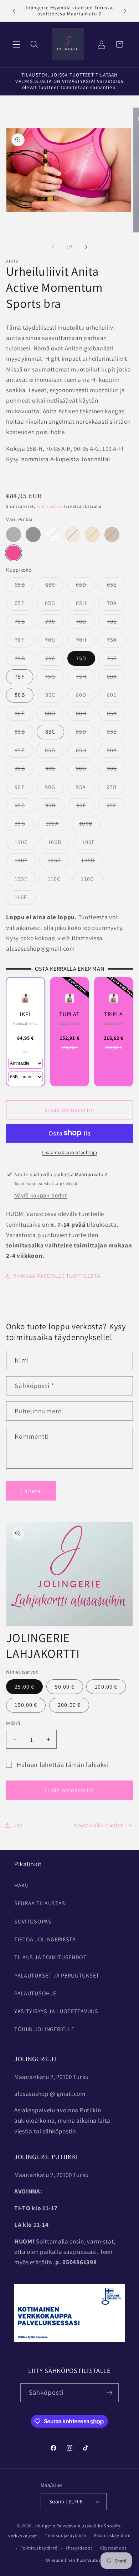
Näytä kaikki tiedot (99, 1825)
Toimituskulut (50, 506)
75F (19, 677)
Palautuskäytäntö (112, 2535)
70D (85, 623)
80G (54, 715)
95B (116, 789)
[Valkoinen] (53, 534)
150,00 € (26, 1705)
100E (93, 844)
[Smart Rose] (73, 534)
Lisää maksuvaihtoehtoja (69, 1152)
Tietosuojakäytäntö (66, 2535)
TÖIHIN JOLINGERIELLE (44, 2029)
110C (58, 881)
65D (85, 586)
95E (85, 807)
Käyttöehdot (113, 2548)
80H (85, 715)
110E (25, 899)
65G (54, 605)
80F (24, 715)
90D (85, 770)
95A (85, 789)
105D (92, 862)
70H (85, 642)
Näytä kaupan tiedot (41, 1195)
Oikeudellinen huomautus (73, 2560)
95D (55, 807)
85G (54, 752)
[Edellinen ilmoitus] (14, 11)
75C (55, 660)
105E (25, 881)
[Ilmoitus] (125, 11)
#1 (25, 1052)
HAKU (22, 1885)
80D (85, 697)
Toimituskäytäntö (39, 2548)
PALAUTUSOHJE (35, 1993)
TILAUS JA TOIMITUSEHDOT (51, 1957)
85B (24, 733)
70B (24, 623)
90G (54, 789)
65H (85, 605)
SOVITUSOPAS (33, 1922)
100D (59, 844)
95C (24, 807)
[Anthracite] (13, 534)
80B (20, 695)
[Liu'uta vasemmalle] (53, 247)
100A (56, 825)
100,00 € (106, 1687)
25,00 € (24, 1687)
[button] (17, 45)
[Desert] (92, 534)
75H (85, 678)
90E (116, 770)
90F (24, 789)
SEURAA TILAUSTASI (41, 1903)
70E (116, 623)
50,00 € (65, 1687)
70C (55, 623)
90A (116, 752)
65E (116, 586)
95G (24, 825)
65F (24, 605)
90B (24, 770)
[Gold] (112, 534)
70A (116, 605)
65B (24, 586)
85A (116, 715)
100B (90, 825)
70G (54, 642)
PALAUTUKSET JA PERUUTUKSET (57, 1976)
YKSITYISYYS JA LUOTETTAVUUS (56, 2011)
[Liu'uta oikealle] (86, 247)
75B (24, 660)
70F (24, 642)
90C (55, 770)
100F (25, 862)
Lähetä (31, 1491)
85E (116, 733)
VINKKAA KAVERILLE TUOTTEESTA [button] (57, 1276)
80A (116, 678)
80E (116, 697)
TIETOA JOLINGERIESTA (45, 1939)
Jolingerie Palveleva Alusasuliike (69, 2526)
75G (54, 678)
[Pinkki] (13, 553)
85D (85, 733)
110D (92, 881)
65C (55, 586)
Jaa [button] (18, 1825)
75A (116, 642)
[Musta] (33, 534)
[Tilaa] (110, 2393)
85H (85, 752)
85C (50, 732)
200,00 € (69, 1705)
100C (25, 844)
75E (116, 660)
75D (81, 658)
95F (116, 807)
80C (55, 697)
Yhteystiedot (79, 2548)
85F (24, 752)
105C (59, 862)
